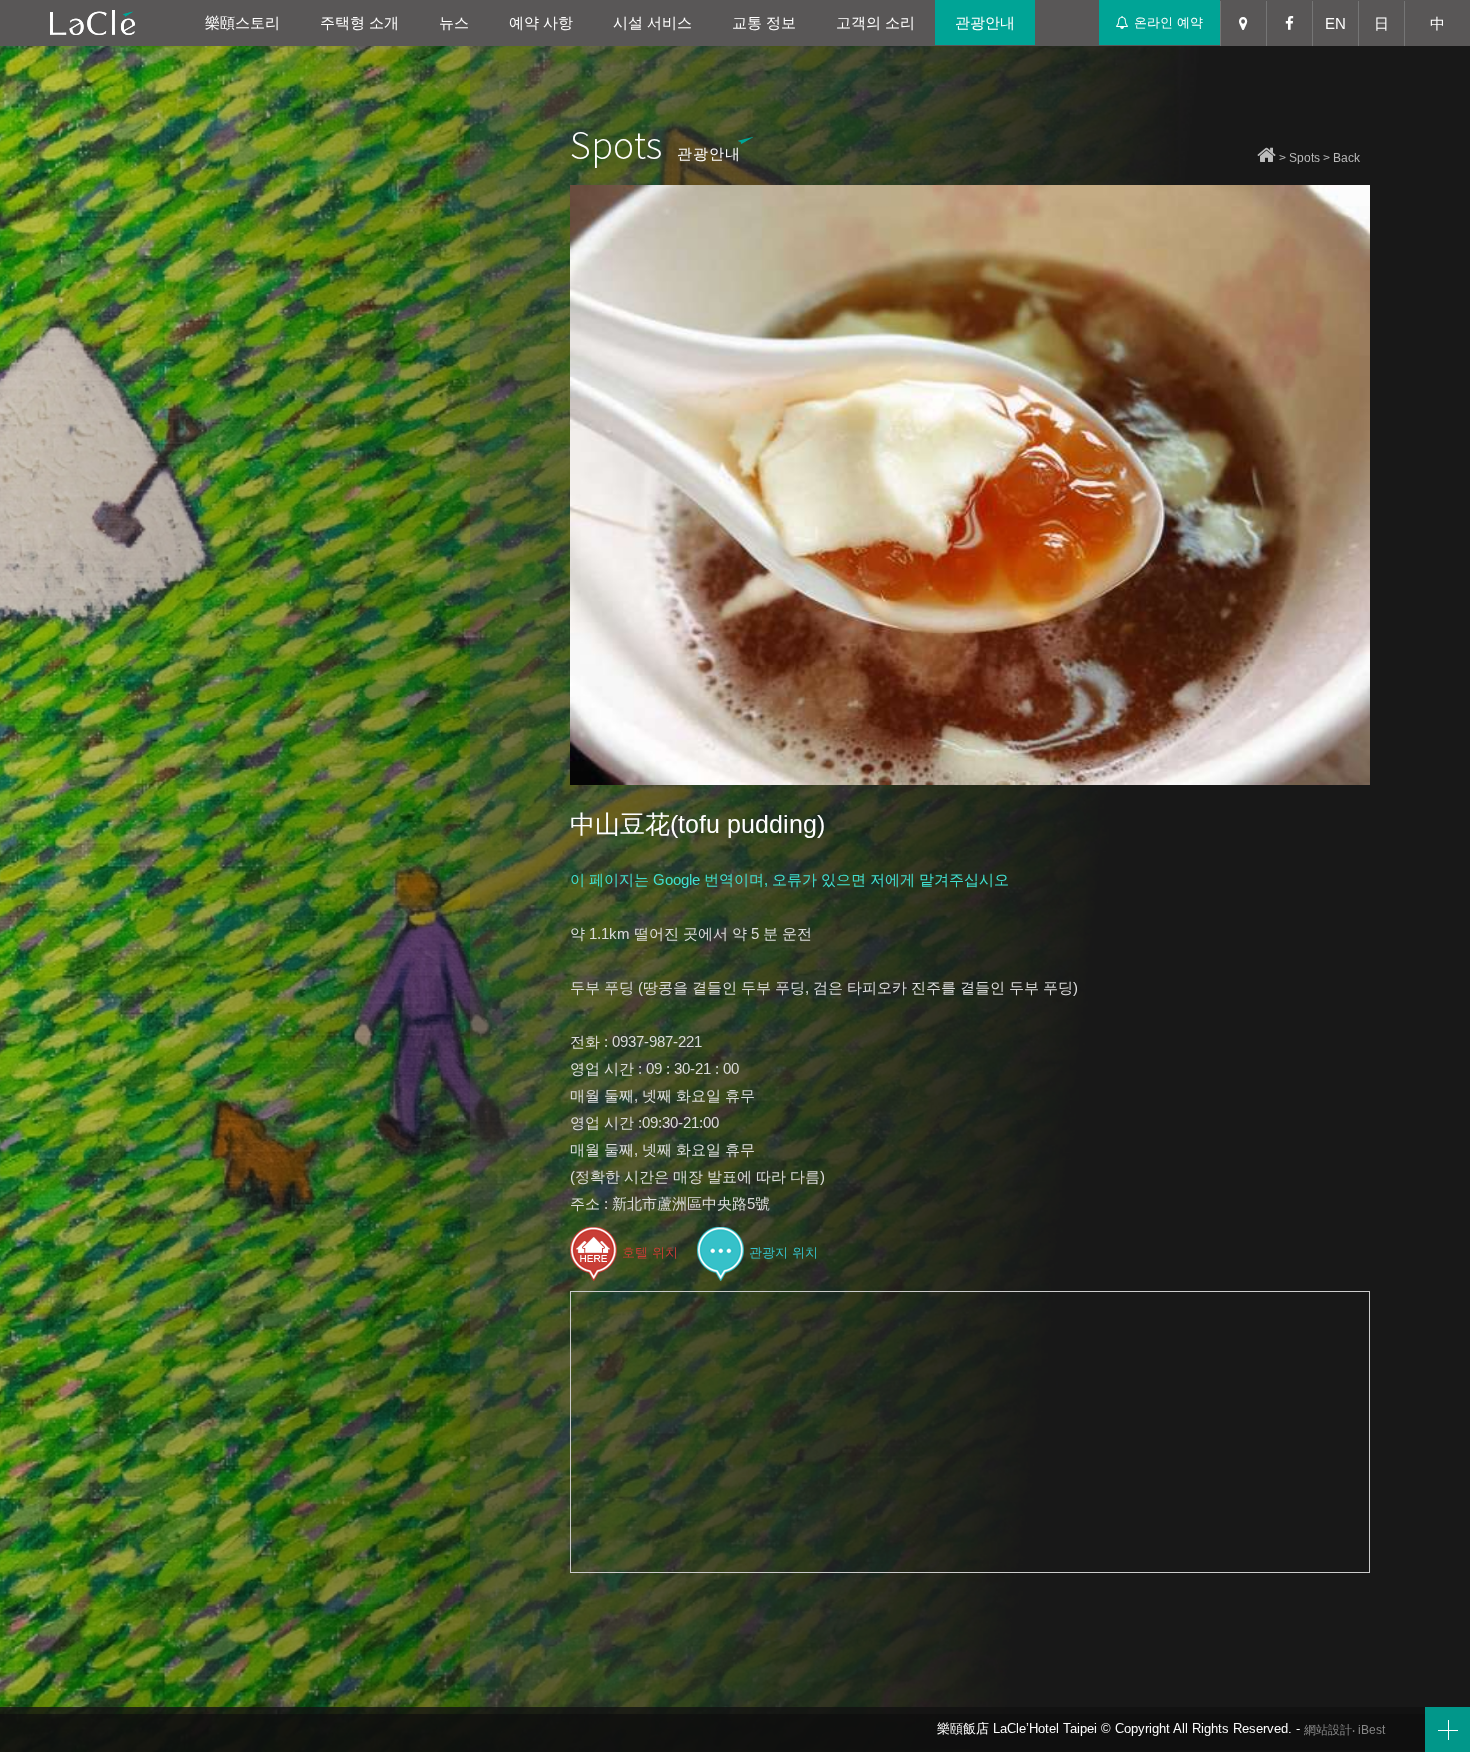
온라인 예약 (1168, 22)
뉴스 (454, 22)
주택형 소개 (359, 22)
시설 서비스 (652, 22)
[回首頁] (1266, 158)
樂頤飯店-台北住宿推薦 (92, 22)
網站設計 (1328, 1730)
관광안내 (985, 22)
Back (1346, 158)
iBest (1371, 1730)
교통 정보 (764, 22)
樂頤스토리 (242, 22)
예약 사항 (541, 22)
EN (1335, 23)
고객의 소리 (875, 22)
